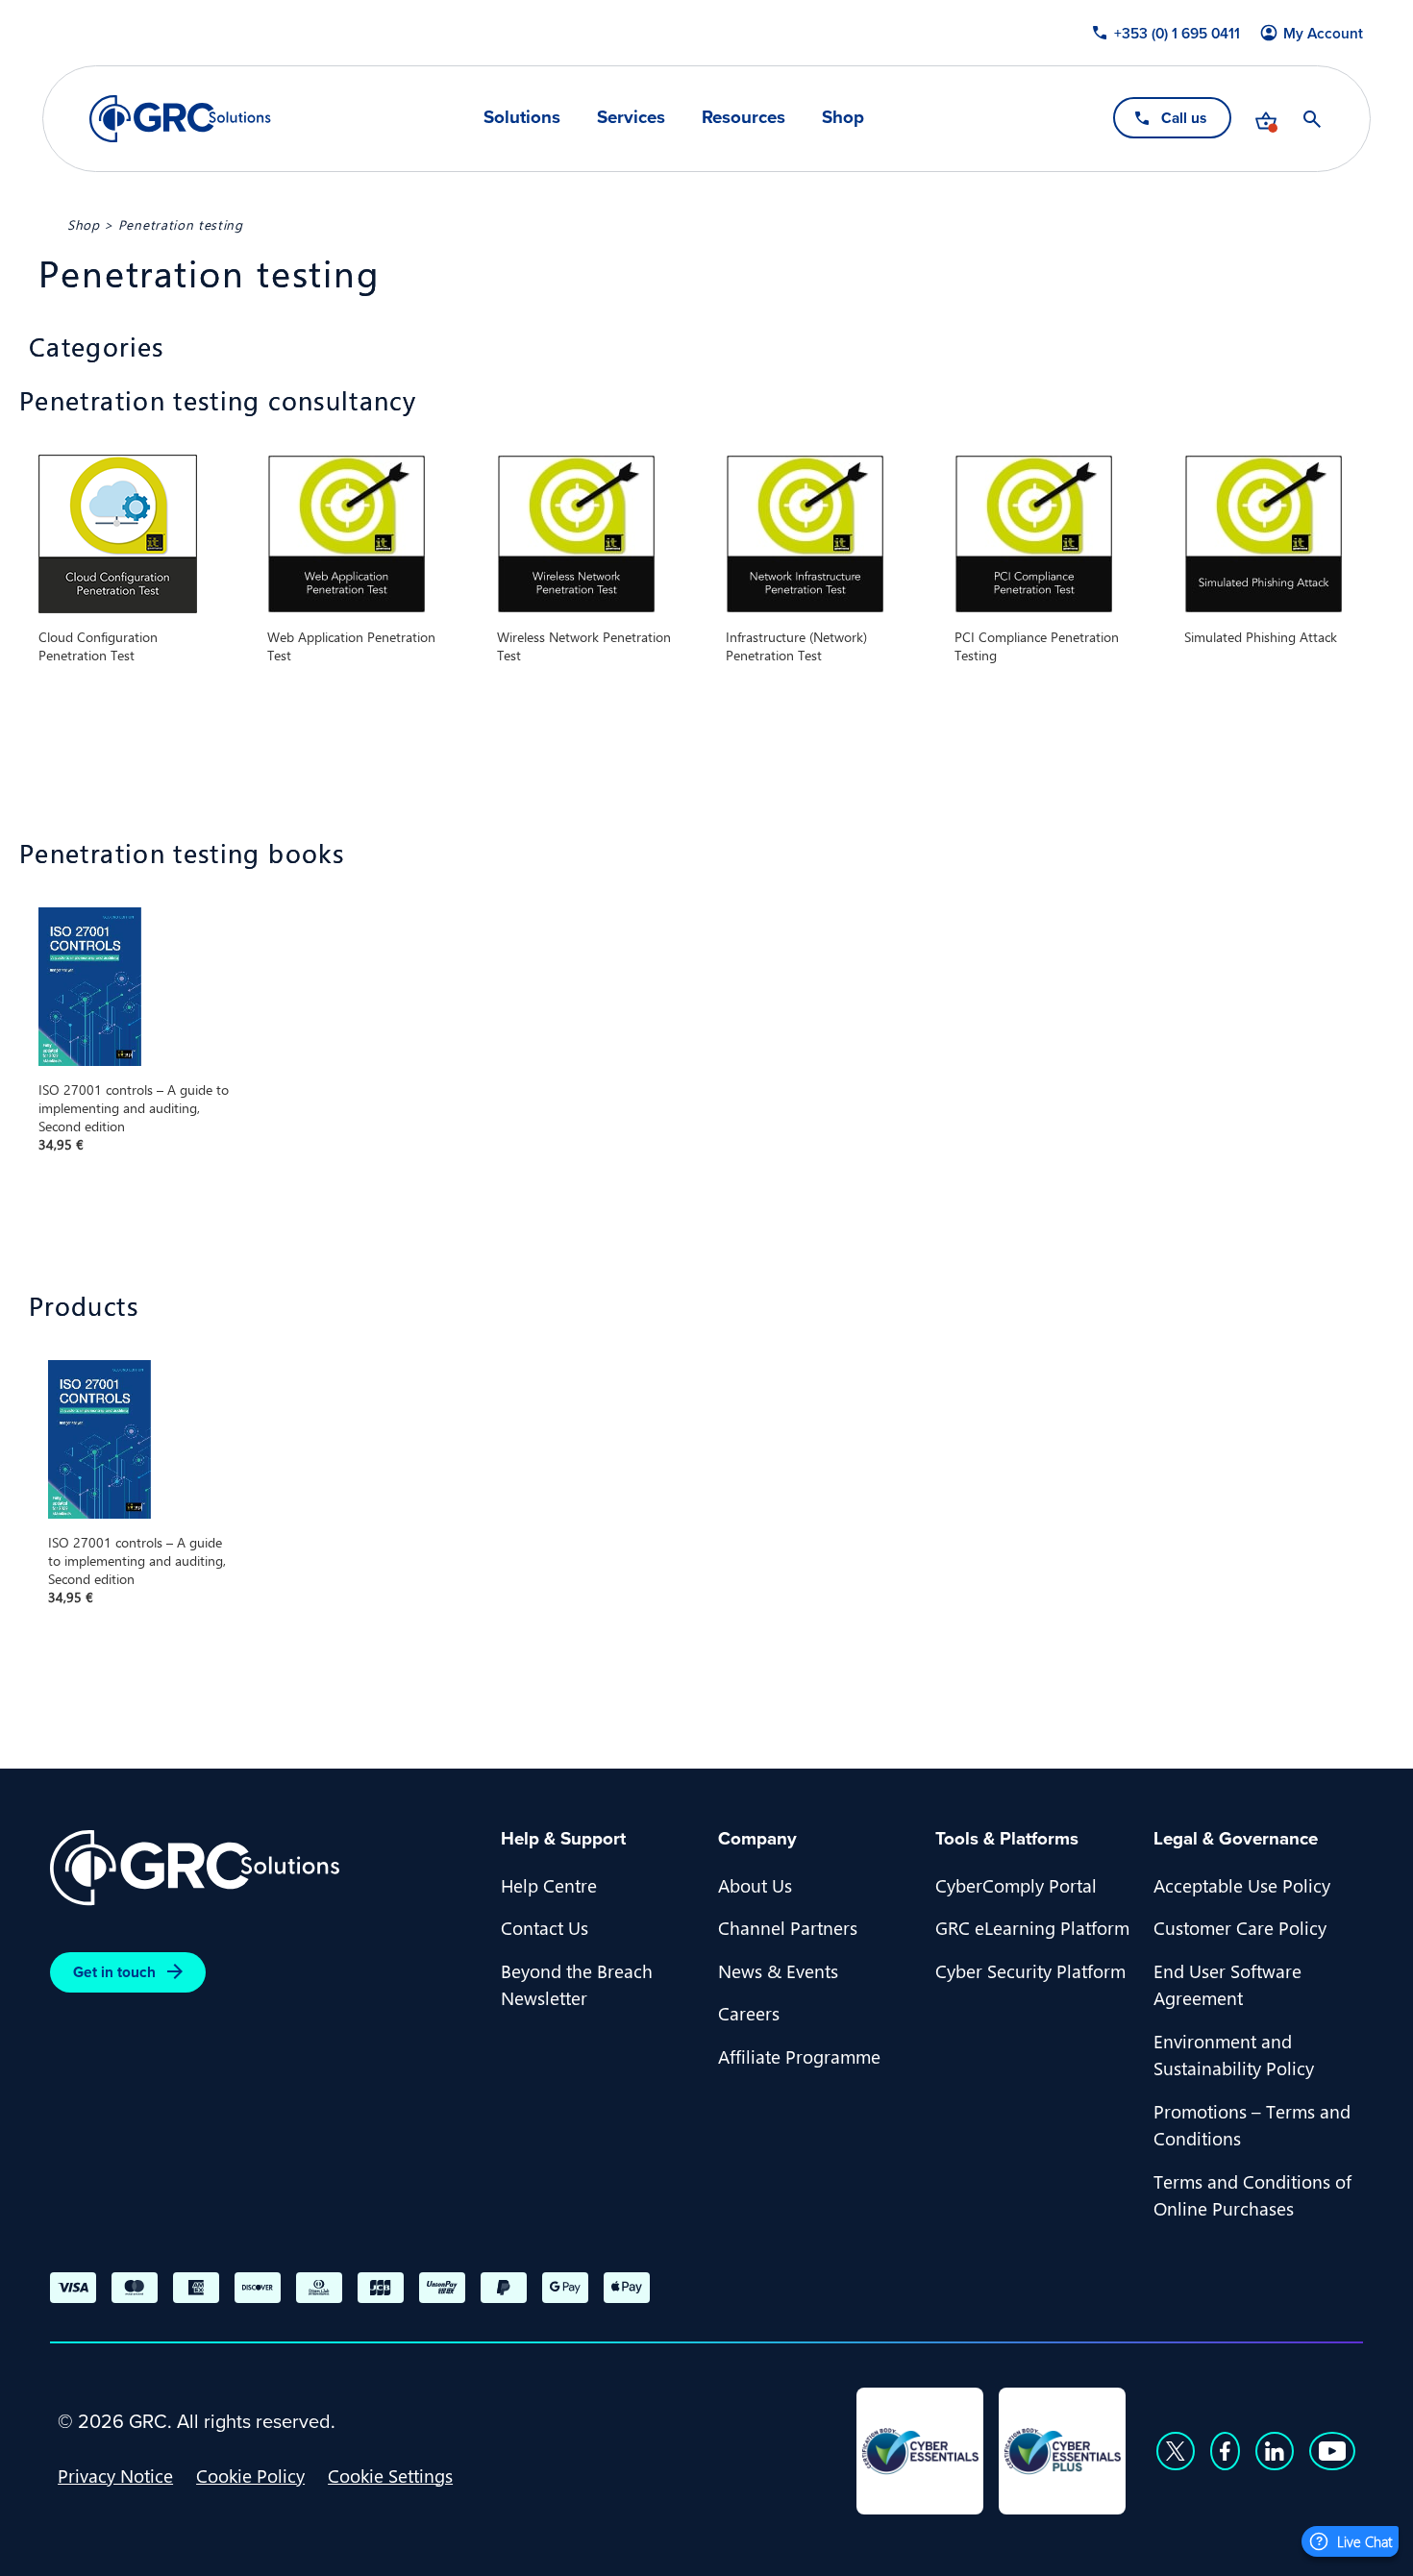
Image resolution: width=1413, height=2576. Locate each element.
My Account (1323, 33)
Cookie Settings (390, 2475)
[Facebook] (1225, 2451)
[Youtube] (1332, 2451)
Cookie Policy (250, 2475)
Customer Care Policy (1240, 1927)
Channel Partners (788, 1927)
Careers (749, 2013)
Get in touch (114, 1972)
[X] (1176, 2451)
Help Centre (549, 1885)
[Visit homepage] (180, 119)
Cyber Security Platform (1030, 1970)
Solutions (522, 118)
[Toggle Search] (1312, 119)
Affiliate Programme (799, 2056)
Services (631, 118)
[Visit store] (1266, 119)
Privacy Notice (115, 2475)
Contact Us (545, 1927)
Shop (843, 118)
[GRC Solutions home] (264, 1868)
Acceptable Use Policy (1242, 1885)
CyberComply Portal (1016, 1885)
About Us (755, 1885)
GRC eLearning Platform (1032, 1927)
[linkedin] (1275, 2451)
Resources (744, 118)
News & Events (778, 1970)
